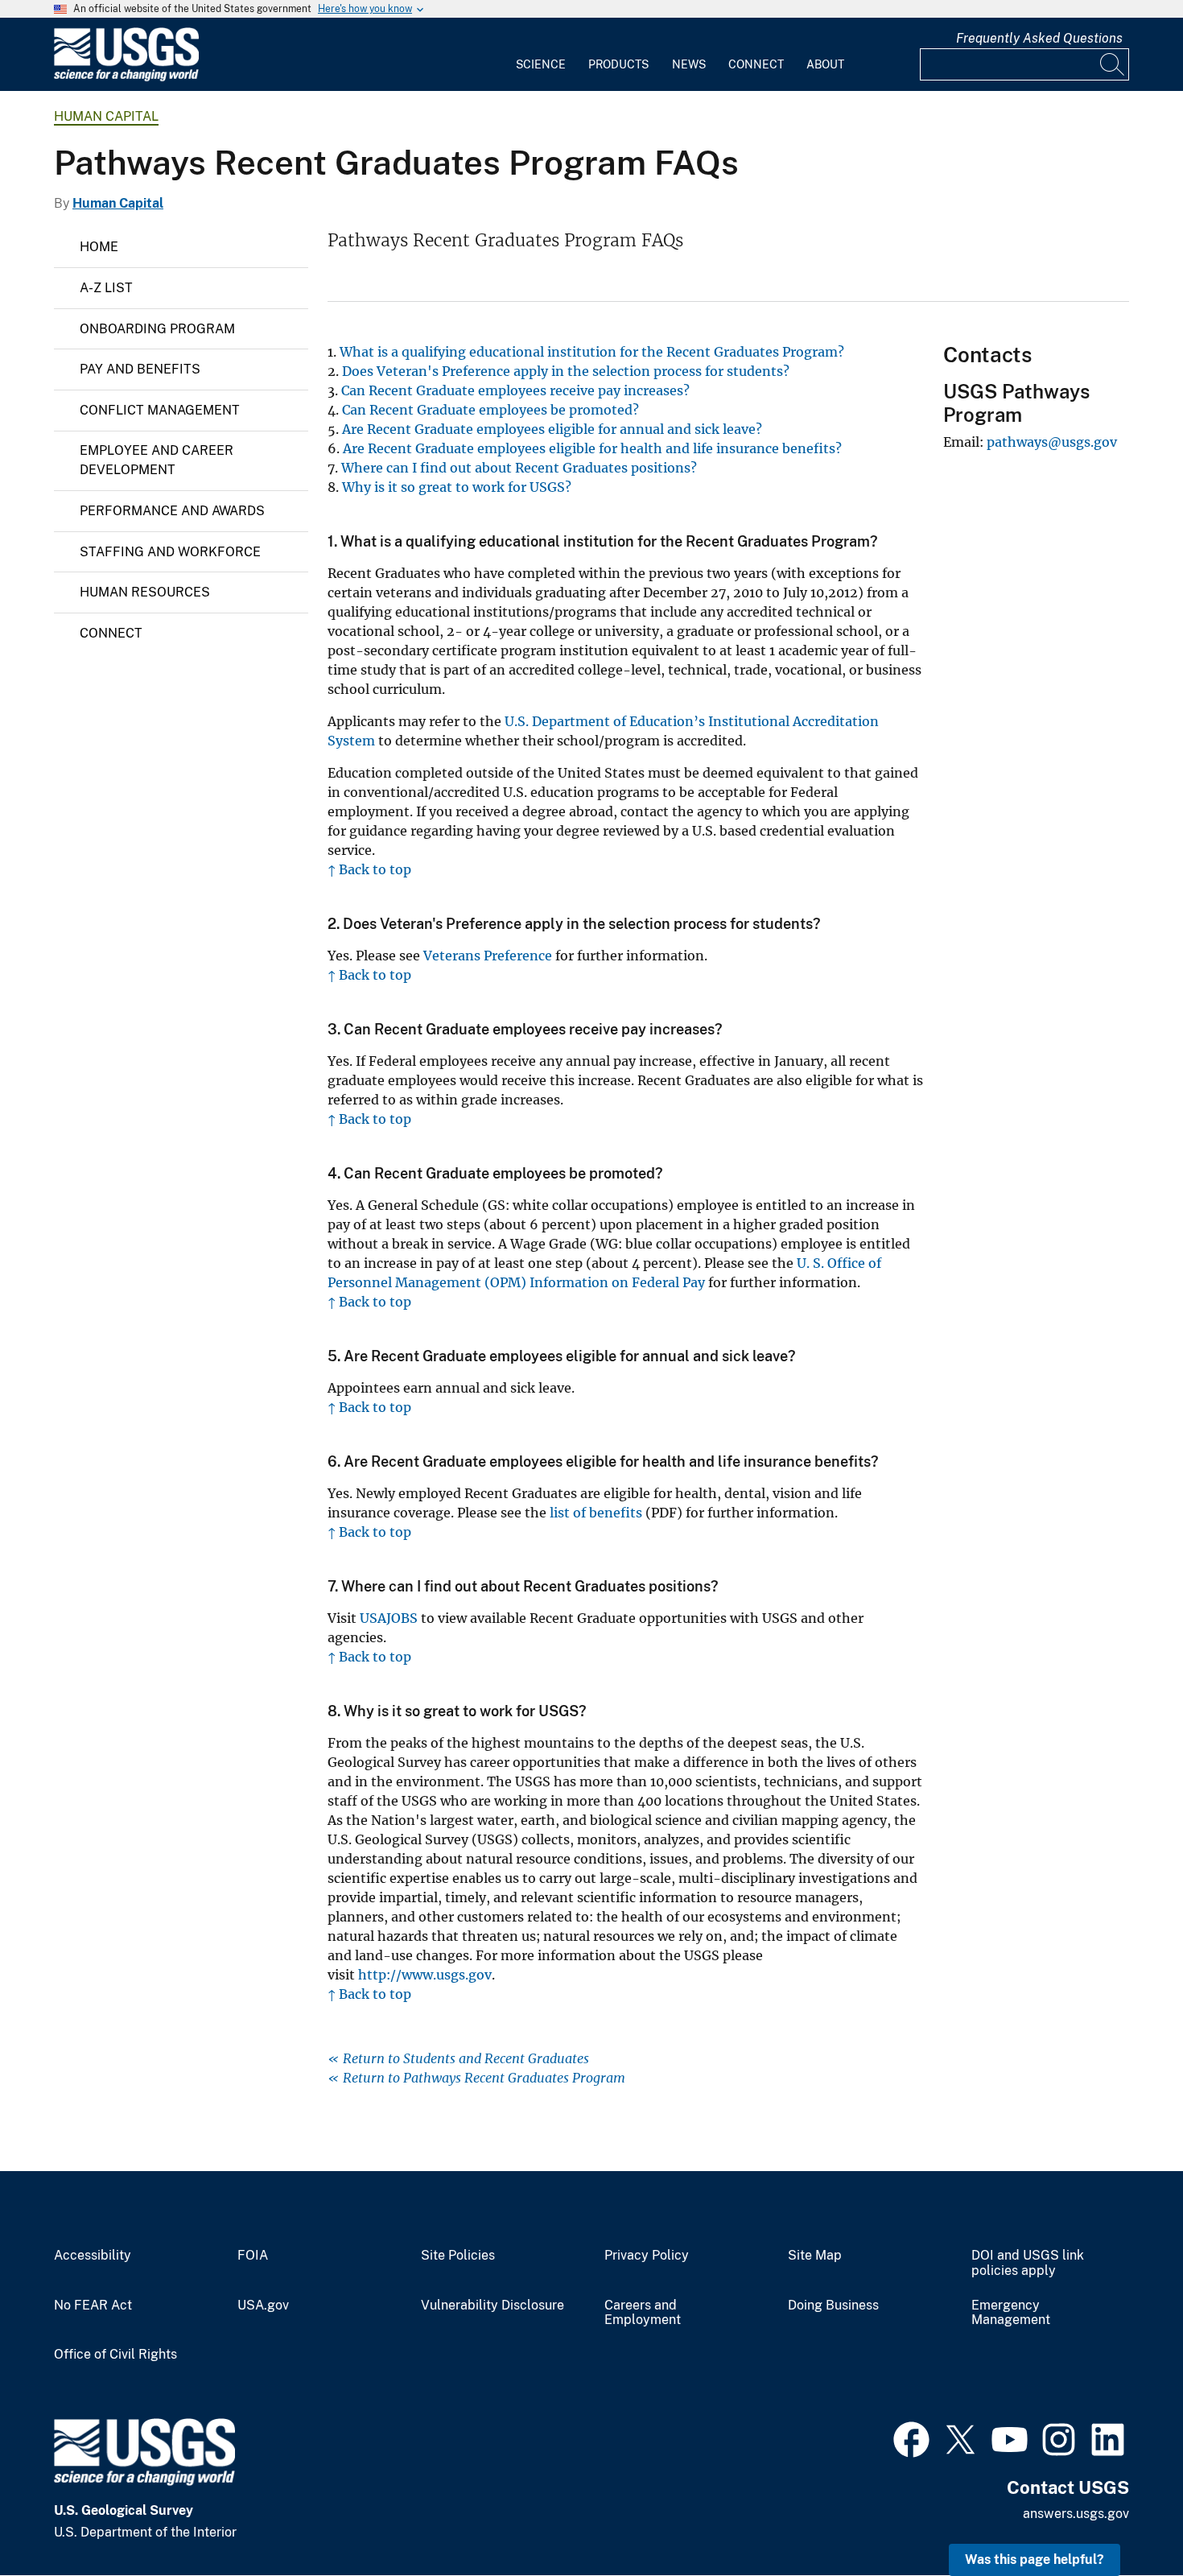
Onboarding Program (157, 329)
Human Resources (145, 592)
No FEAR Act (93, 2306)
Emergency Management (1011, 2313)
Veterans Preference (488, 956)
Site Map (815, 2256)
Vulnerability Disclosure (493, 2306)
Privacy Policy (647, 2256)
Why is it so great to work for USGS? (457, 487)
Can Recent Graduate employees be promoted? (491, 410)
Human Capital (106, 116)
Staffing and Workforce (170, 552)
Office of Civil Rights (115, 2355)
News (689, 64)
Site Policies (458, 2256)
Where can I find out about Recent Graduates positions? (519, 468)
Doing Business (833, 2306)
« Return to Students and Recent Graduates (458, 2058)
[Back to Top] (1125, 2518)
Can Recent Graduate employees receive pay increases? (515, 390)
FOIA (253, 2256)
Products (618, 64)
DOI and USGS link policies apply (1028, 2263)
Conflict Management (160, 410)
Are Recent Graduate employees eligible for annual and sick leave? (552, 429)
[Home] (126, 78)
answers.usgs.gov (1076, 2514)
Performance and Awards (172, 511)
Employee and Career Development (157, 460)
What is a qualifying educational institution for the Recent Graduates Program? (592, 352)
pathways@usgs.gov (1052, 442)
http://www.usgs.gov (425, 1975)
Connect (756, 64)
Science (541, 64)
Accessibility (93, 2256)
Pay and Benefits (140, 369)
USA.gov (263, 2306)
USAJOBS (389, 1618)
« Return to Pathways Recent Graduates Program (476, 2078)
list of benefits (596, 1513)
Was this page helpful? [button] (1035, 2559)
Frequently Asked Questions (1039, 38)
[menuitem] (541, 55)
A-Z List (106, 288)
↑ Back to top (369, 869)
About (825, 64)
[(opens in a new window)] (911, 2438)
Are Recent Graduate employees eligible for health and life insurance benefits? (592, 448)
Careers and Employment (643, 2313)
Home (99, 247)
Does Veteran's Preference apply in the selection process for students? (566, 371)
